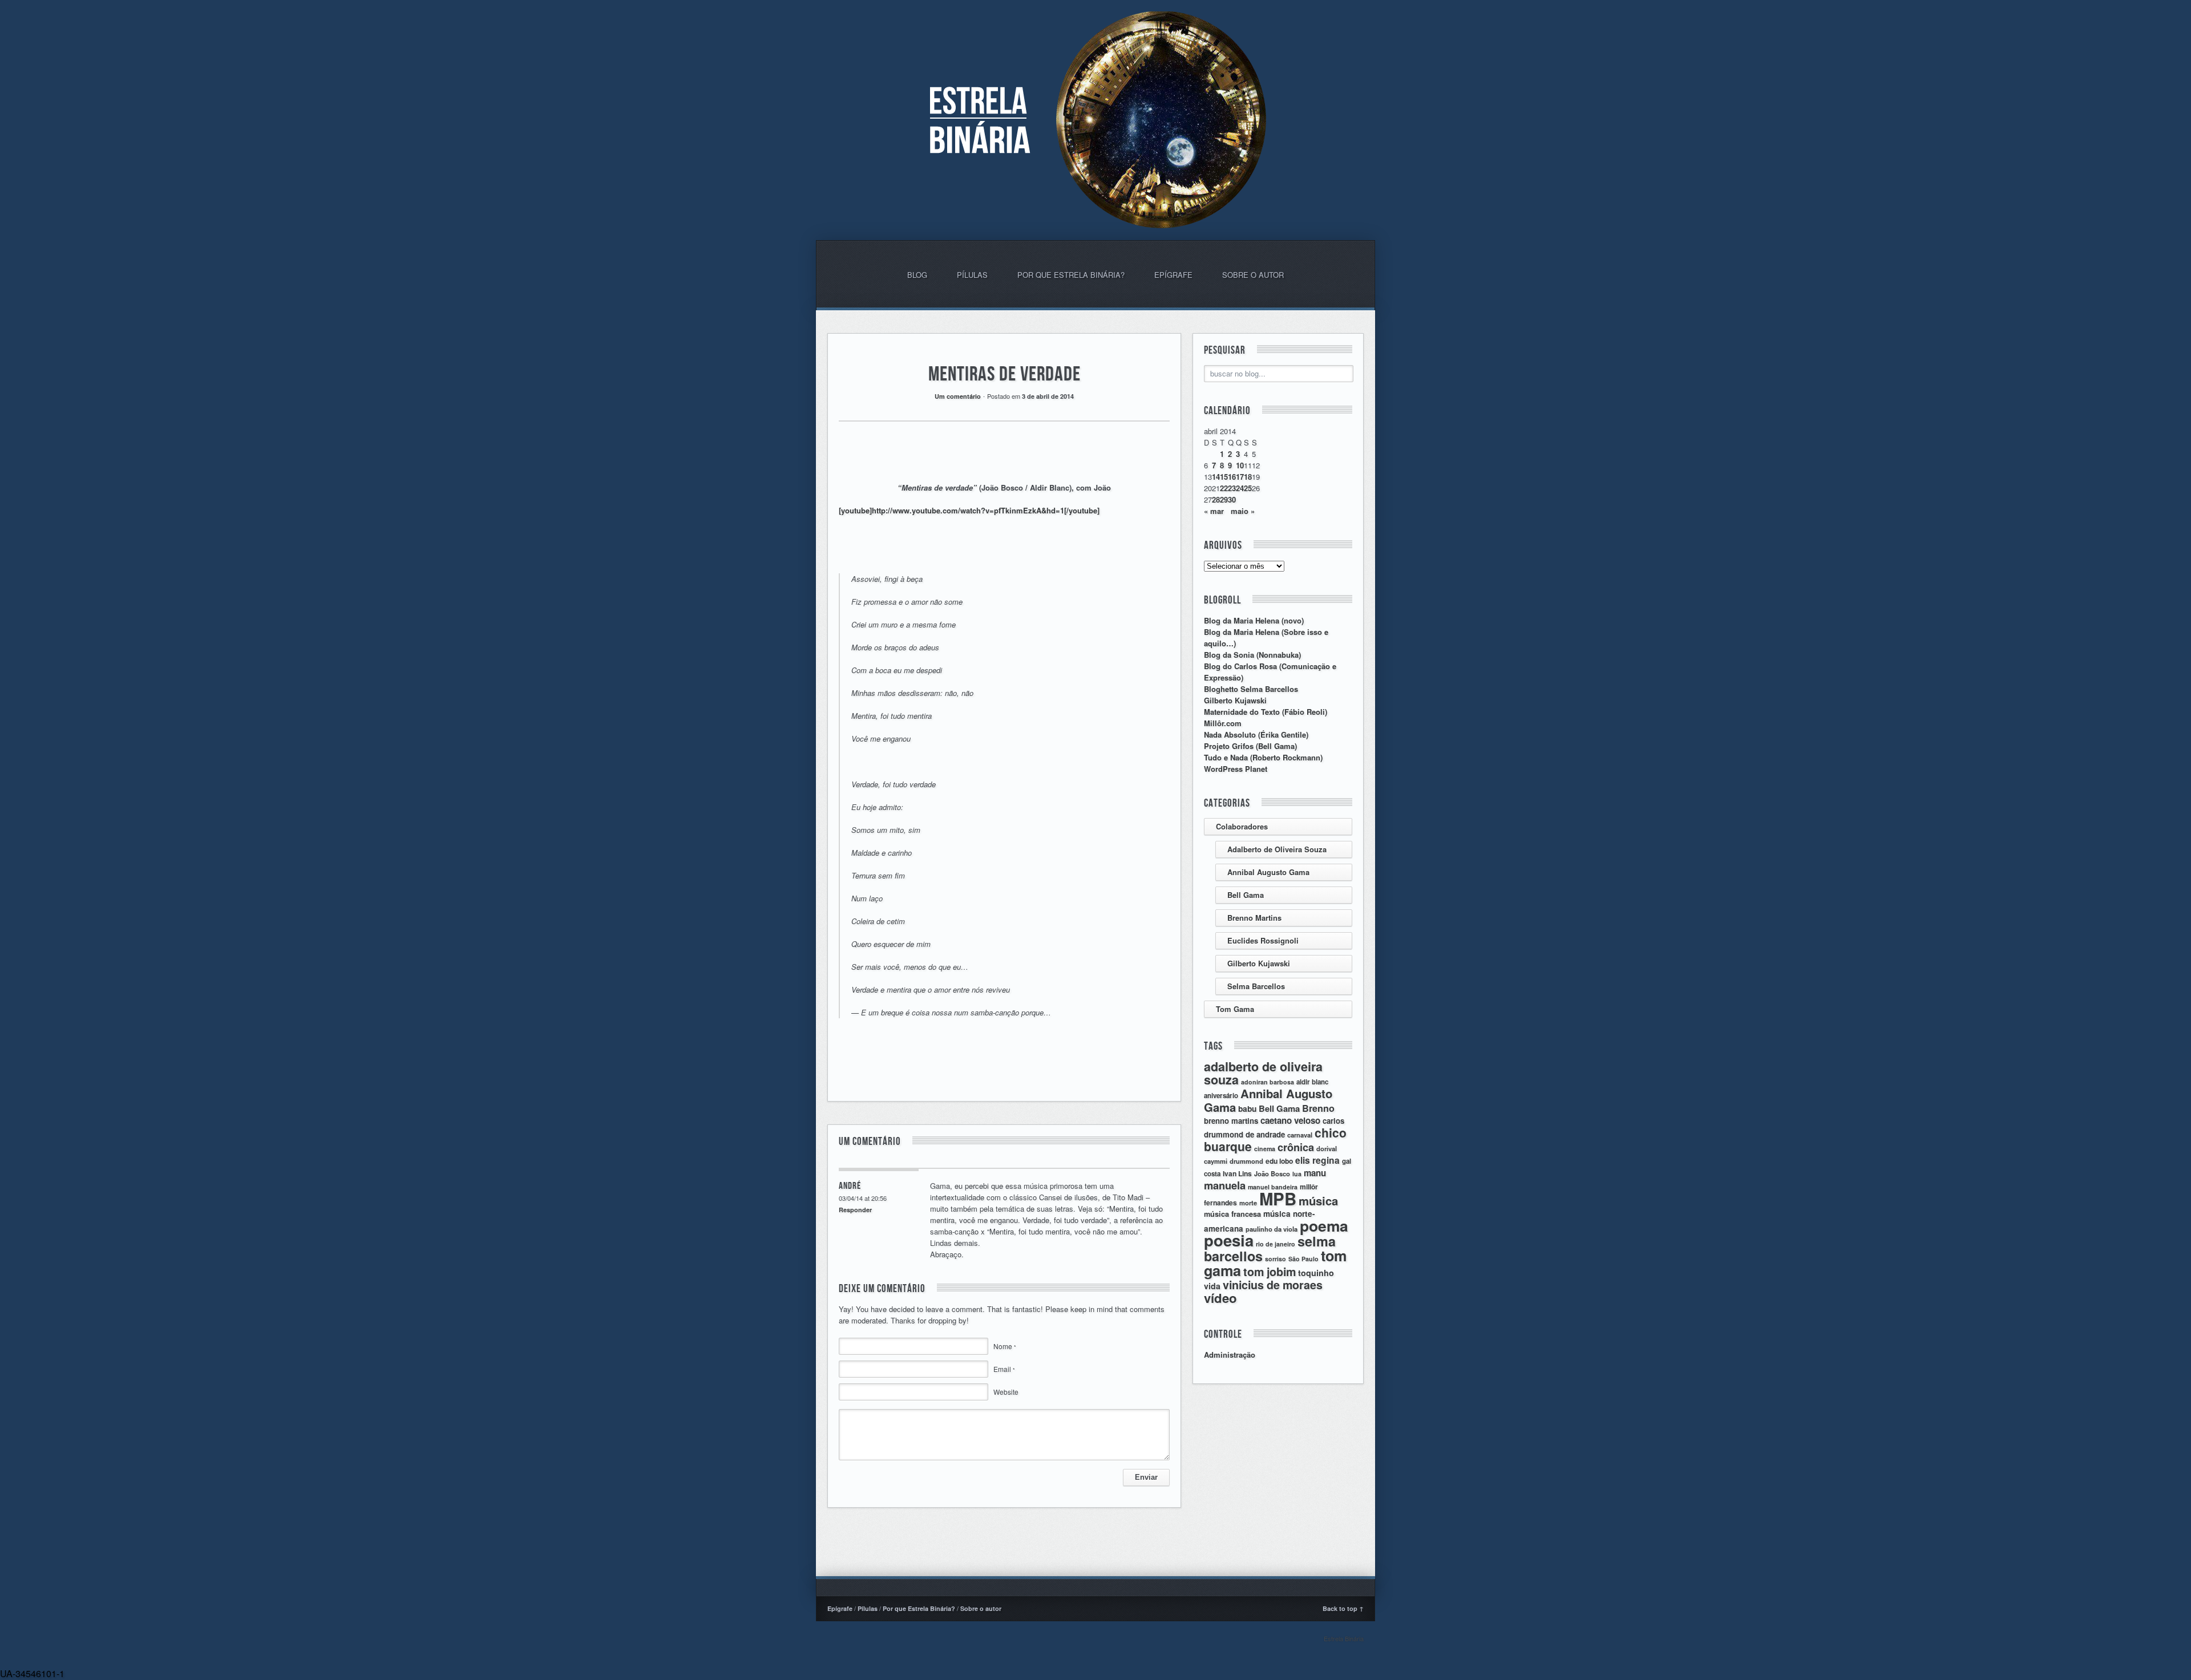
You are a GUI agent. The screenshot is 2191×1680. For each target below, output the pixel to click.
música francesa (1232, 1214)
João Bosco (1272, 1173)
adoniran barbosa (1268, 1082)
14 (1216, 477)
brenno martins (1231, 1121)
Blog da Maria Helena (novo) (1254, 620)
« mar (1214, 511)
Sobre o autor (1253, 275)
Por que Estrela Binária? (1071, 275)
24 (1240, 488)
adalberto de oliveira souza (1263, 1073)
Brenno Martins (1254, 918)
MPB (1278, 1199)
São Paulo (1303, 1259)
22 (1224, 488)
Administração (1230, 1355)
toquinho (1316, 1273)
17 (1240, 477)
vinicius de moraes (1273, 1285)
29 (1224, 499)
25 (1248, 488)
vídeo (1220, 1298)
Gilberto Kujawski (1235, 700)
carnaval (1300, 1135)
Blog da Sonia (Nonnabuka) (1252, 655)
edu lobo (1279, 1161)
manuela (1225, 1185)
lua (1297, 1174)
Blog (917, 275)
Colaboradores (1242, 826)
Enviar (1146, 1477)
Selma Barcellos (1256, 986)
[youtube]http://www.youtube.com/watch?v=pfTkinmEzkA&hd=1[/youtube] (969, 510)
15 (1224, 477)
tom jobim (1270, 1272)
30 (1232, 499)
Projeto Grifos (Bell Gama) (1250, 746)
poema (1324, 1225)
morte (1248, 1203)
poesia (1229, 1240)
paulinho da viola (1272, 1229)
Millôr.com (1223, 723)
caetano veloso (1290, 1120)
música (1318, 1201)
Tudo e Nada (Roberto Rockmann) (1263, 757)
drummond (1246, 1161)
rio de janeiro (1276, 1244)
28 (1216, 499)
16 (1232, 477)
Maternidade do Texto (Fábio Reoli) (1266, 712)
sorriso (1276, 1259)
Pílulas (972, 275)
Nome (1005, 1346)
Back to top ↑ (1343, 1608)
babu (1247, 1108)
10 (1240, 465)
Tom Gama (1235, 1009)
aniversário (1221, 1096)
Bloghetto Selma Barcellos (1251, 689)
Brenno (1318, 1108)
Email (1004, 1369)
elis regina (1317, 1160)
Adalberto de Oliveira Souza (1277, 849)
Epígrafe (1173, 275)
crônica (1296, 1147)
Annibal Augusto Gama (1268, 872)
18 (1248, 477)
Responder (855, 1210)
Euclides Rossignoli (1263, 940)
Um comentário (958, 396)
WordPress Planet (1236, 769)
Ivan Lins (1237, 1173)
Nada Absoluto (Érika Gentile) (1256, 734)
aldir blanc (1312, 1082)
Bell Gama (1246, 895)
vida (1212, 1286)
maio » (1243, 511)
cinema (1265, 1149)
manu (1315, 1173)
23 (1232, 488)
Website (1006, 1392)
